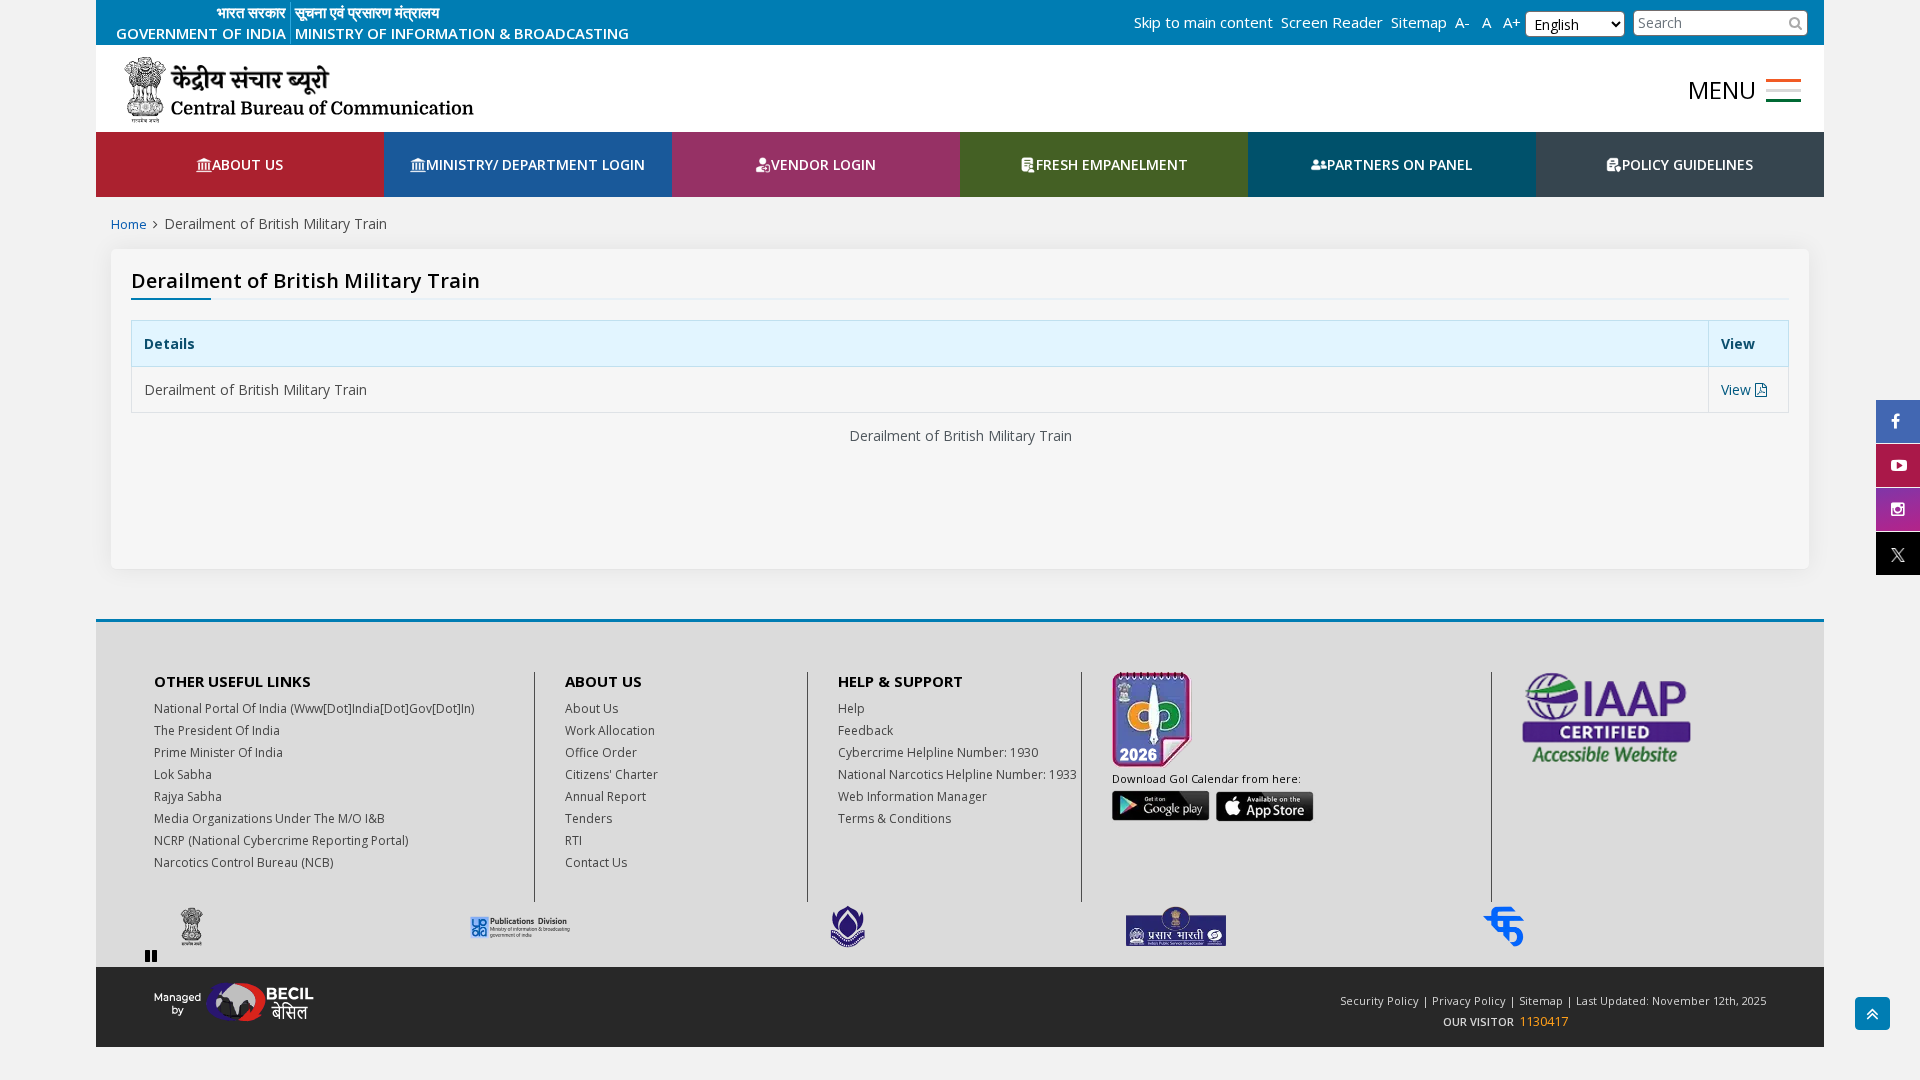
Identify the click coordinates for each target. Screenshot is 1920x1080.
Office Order (601, 752)
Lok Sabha (183, 774)
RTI (573, 840)
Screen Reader (1332, 22)
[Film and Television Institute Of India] (1615, 926)
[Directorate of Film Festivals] (959, 926)
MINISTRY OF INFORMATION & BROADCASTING (462, 33)
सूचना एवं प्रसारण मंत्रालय (367, 12)
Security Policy (1379, 1000)
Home (129, 224)
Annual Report (605, 796)
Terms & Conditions (894, 818)
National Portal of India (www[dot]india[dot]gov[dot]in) (314, 708)
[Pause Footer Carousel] (151, 955)
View (1738, 389)
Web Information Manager (912, 796)
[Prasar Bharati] (1287, 926)
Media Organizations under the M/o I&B (269, 818)
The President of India (217, 730)
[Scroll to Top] (1872, 1013)
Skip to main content (1203, 22)
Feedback (865, 730)
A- (1462, 22)
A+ (1512, 22)
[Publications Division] (631, 926)
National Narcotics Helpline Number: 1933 (957, 774)
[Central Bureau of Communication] (298, 89)
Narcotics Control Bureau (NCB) (243, 862)
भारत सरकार (251, 12)
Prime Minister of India (218, 752)
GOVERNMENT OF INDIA (201, 33)
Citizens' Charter (611, 774)
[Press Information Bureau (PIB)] (303, 926)
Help (851, 708)
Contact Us (596, 862)
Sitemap (1419, 22)
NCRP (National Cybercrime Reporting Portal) (281, 840)
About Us (591, 708)
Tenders (588, 818)
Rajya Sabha (188, 796)
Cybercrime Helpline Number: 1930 (938, 752)
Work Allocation (610, 730)
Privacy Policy (1469, 1000)
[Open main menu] (1783, 90)
